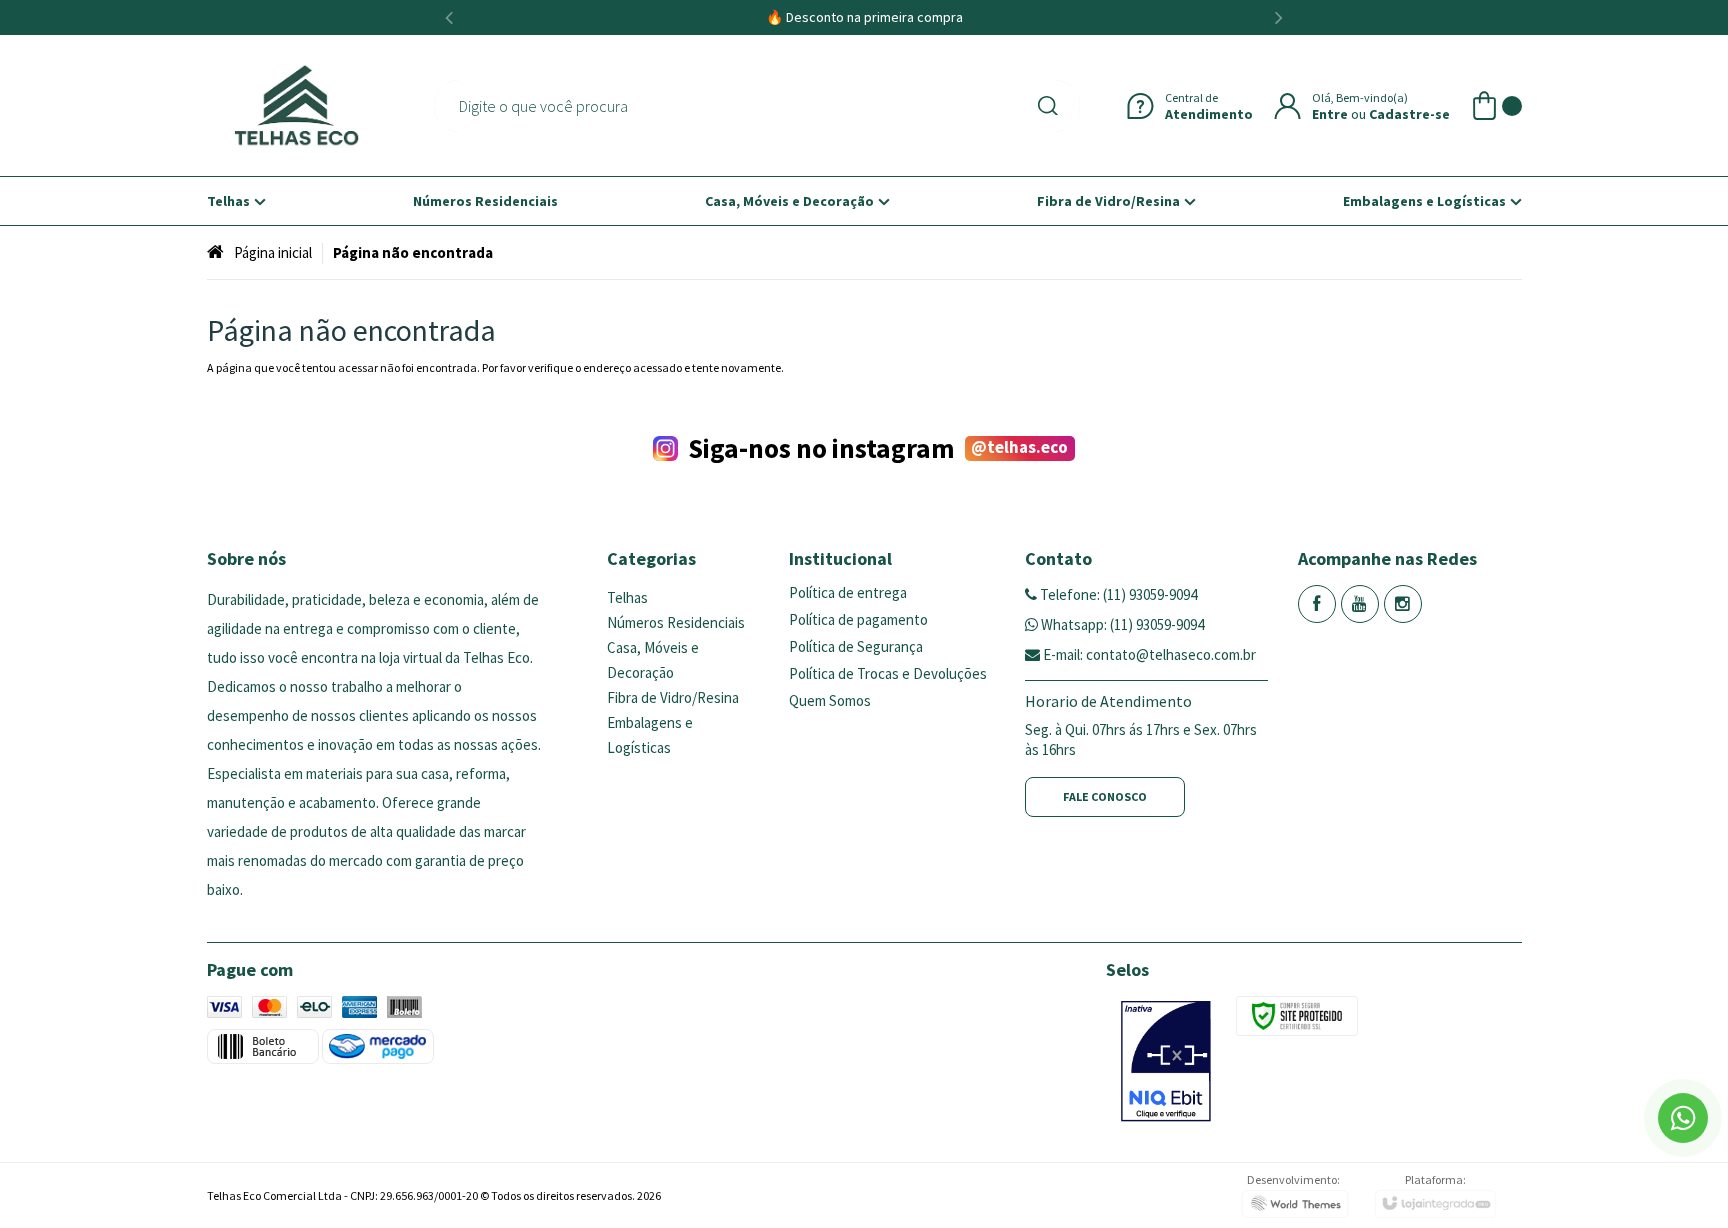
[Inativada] (1166, 1061)
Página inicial (273, 252)
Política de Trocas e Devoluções (888, 673)
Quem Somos (830, 700)
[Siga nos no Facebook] (1317, 604)
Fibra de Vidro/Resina (673, 697)
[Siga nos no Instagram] (1403, 604)
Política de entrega (848, 592)
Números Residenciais (676, 622)
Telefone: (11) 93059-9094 (1117, 594)
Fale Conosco (1105, 796)
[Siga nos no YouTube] (1360, 604)
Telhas (627, 597)
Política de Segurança (856, 646)
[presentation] (449, 17)
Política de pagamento (858, 619)
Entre (1330, 114)
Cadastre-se (1409, 114)
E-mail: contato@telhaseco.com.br (1148, 654)
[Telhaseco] (297, 105)
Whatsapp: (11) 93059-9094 (1121, 624)
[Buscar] (1052, 106)
